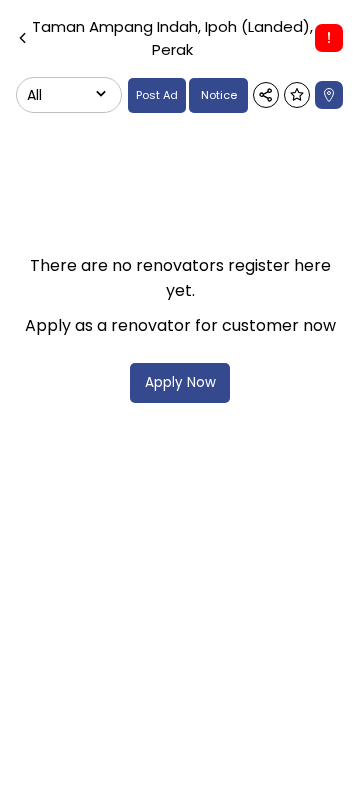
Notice (219, 95)
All (34, 95)
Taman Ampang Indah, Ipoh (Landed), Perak (172, 38)
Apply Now (180, 382)
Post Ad (157, 95)
